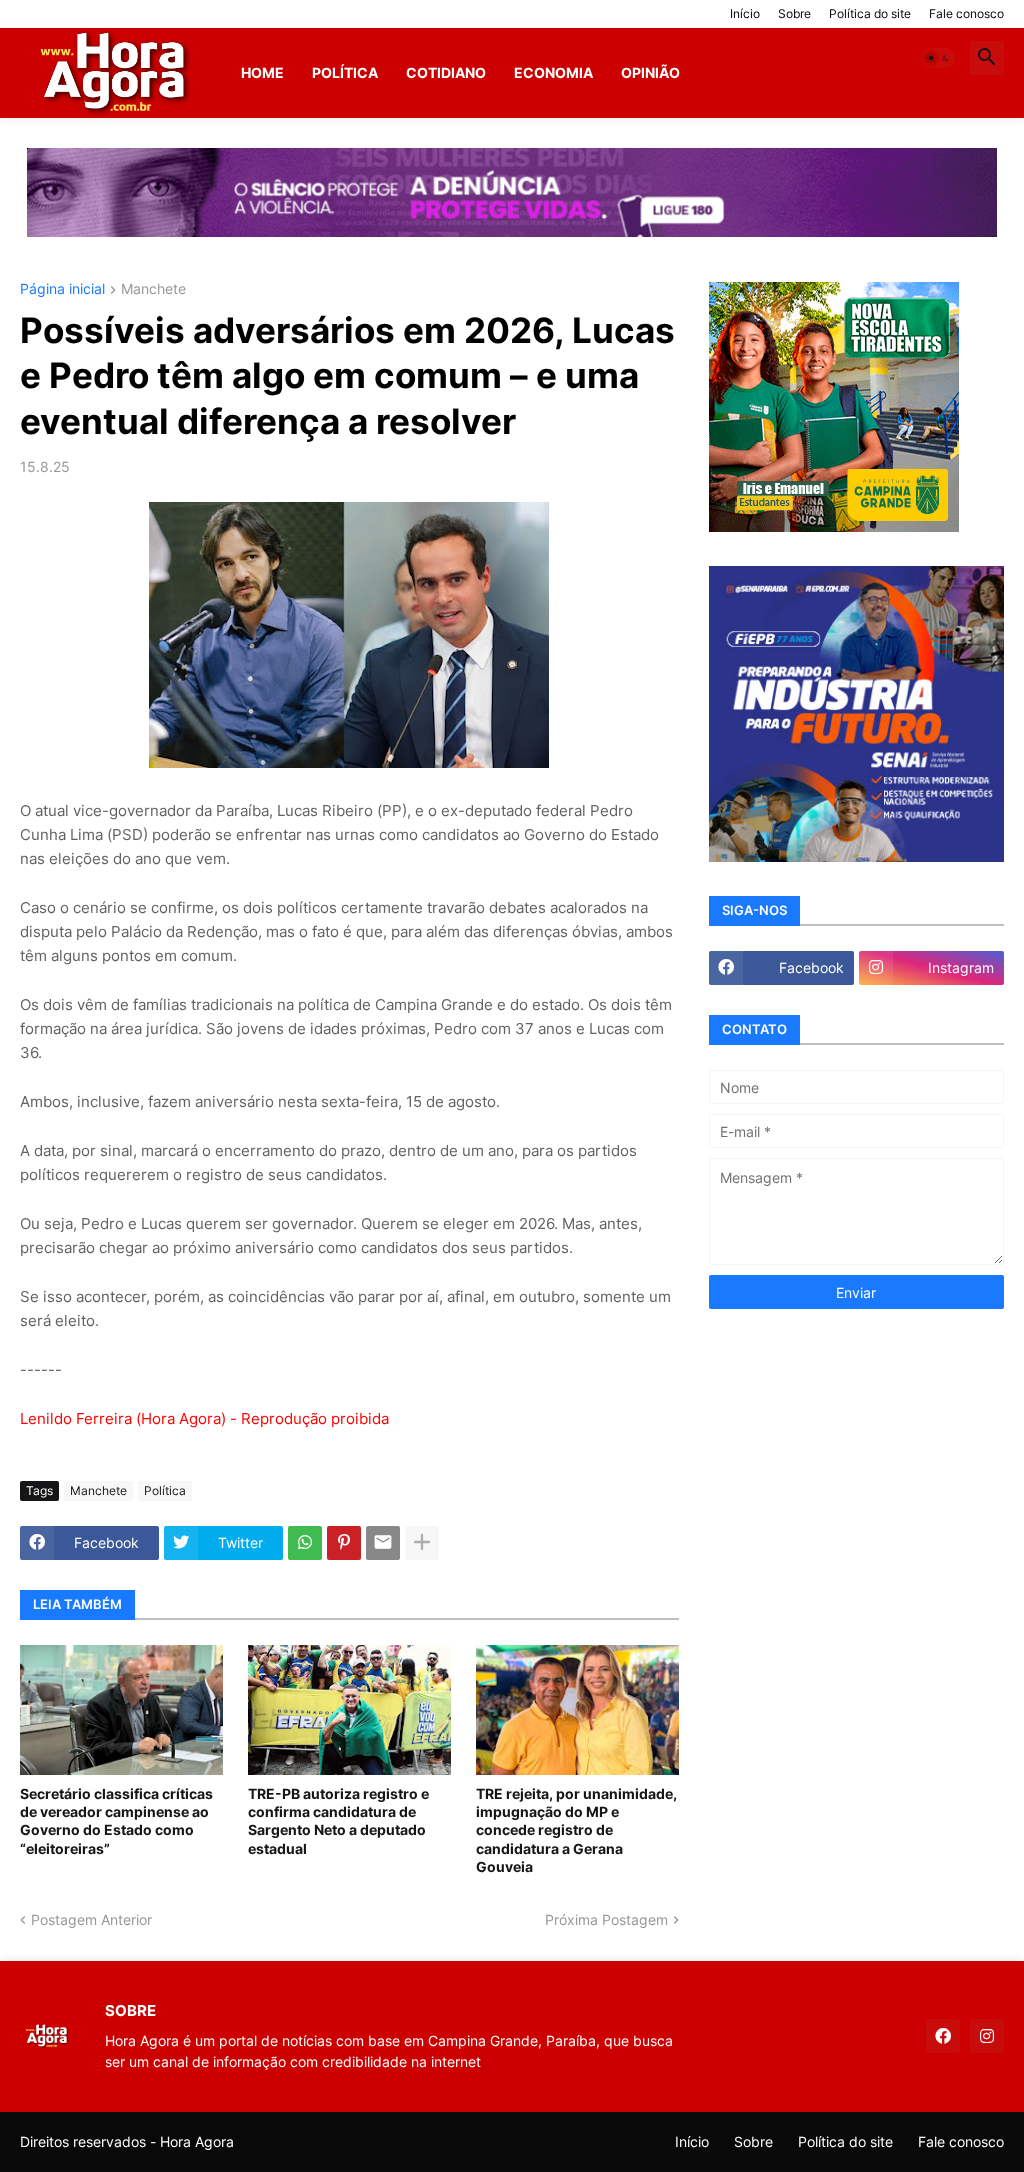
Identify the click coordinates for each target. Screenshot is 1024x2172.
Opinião (650, 72)
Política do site (870, 13)
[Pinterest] (344, 1543)
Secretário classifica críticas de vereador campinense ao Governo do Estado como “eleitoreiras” (116, 1821)
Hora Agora (197, 2141)
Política (345, 72)
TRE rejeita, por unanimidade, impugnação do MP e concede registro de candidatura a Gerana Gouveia (576, 1830)
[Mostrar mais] (422, 1543)
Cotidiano (446, 72)
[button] (938, 58)
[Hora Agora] (116, 73)
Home (262, 72)
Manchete (153, 289)
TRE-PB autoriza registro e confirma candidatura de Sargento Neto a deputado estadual (338, 1821)
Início (745, 13)
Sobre (794, 13)
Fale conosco (966, 13)
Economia (553, 72)
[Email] (383, 1543)
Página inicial (62, 289)
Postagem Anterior (91, 1919)
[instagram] (987, 2036)
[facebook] (943, 2036)
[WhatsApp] (305, 1543)
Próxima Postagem (606, 1919)
